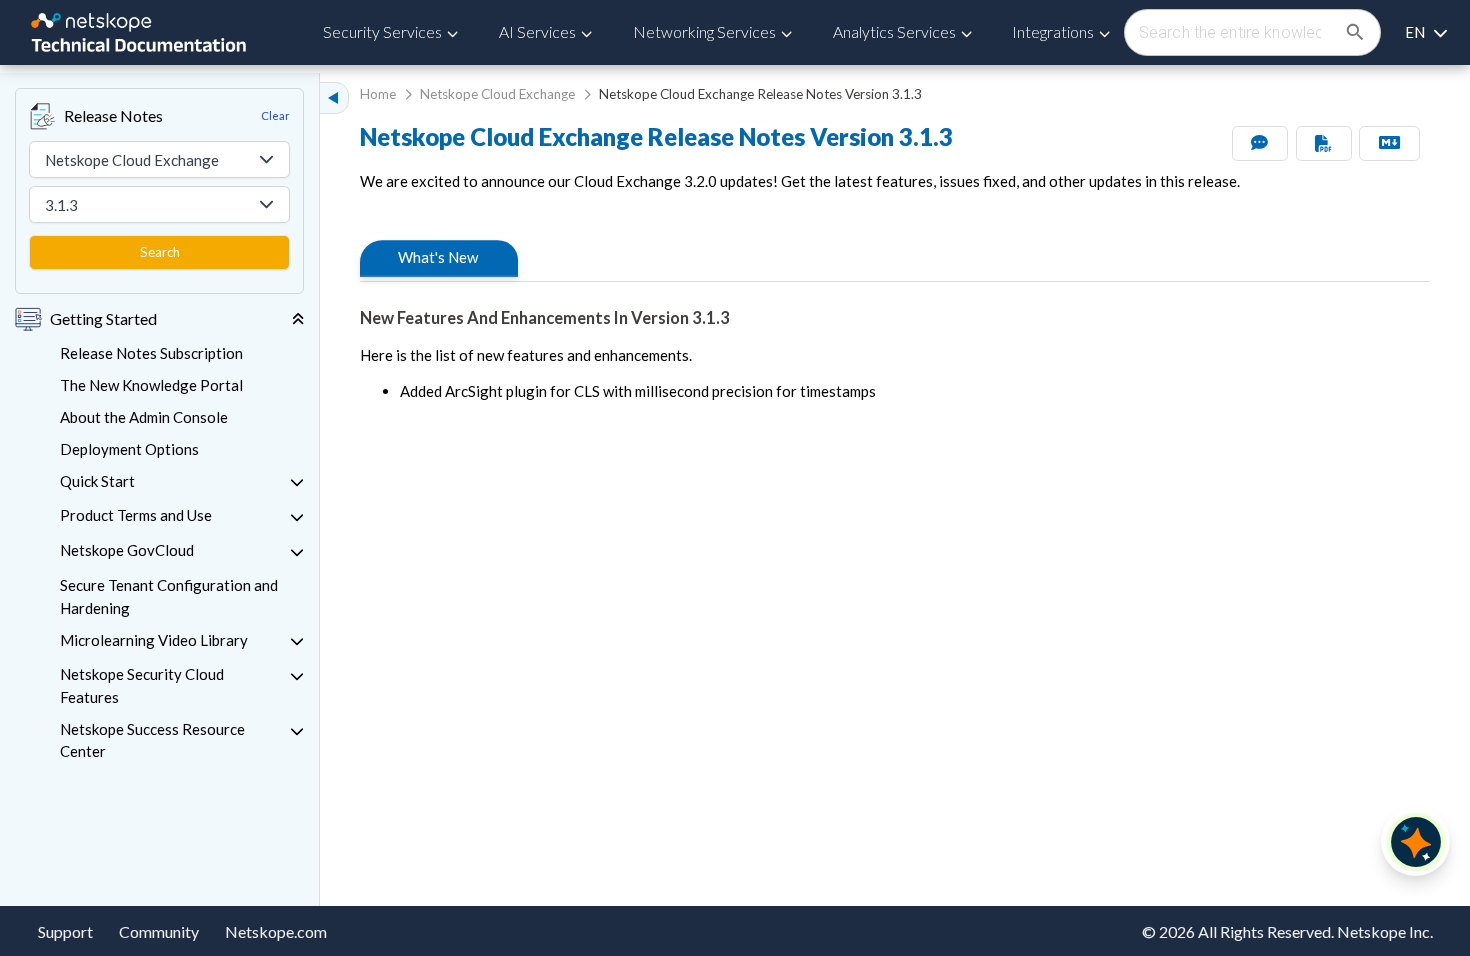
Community (159, 931)
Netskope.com (276, 931)
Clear (275, 115)
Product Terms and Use (136, 515)
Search (160, 252)
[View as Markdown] (1389, 143)
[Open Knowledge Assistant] (1416, 842)
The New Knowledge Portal (151, 385)
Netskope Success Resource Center (152, 740)
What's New (438, 257)
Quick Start (97, 481)
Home (378, 94)
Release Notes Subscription (151, 353)
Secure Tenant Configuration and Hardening (169, 596)
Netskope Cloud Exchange (497, 94)
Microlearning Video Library (154, 640)
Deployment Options (129, 449)
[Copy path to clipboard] (494, 259)
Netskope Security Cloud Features (142, 685)
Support (65, 931)
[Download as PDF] (1324, 143)
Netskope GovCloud (127, 550)
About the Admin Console (144, 417)
